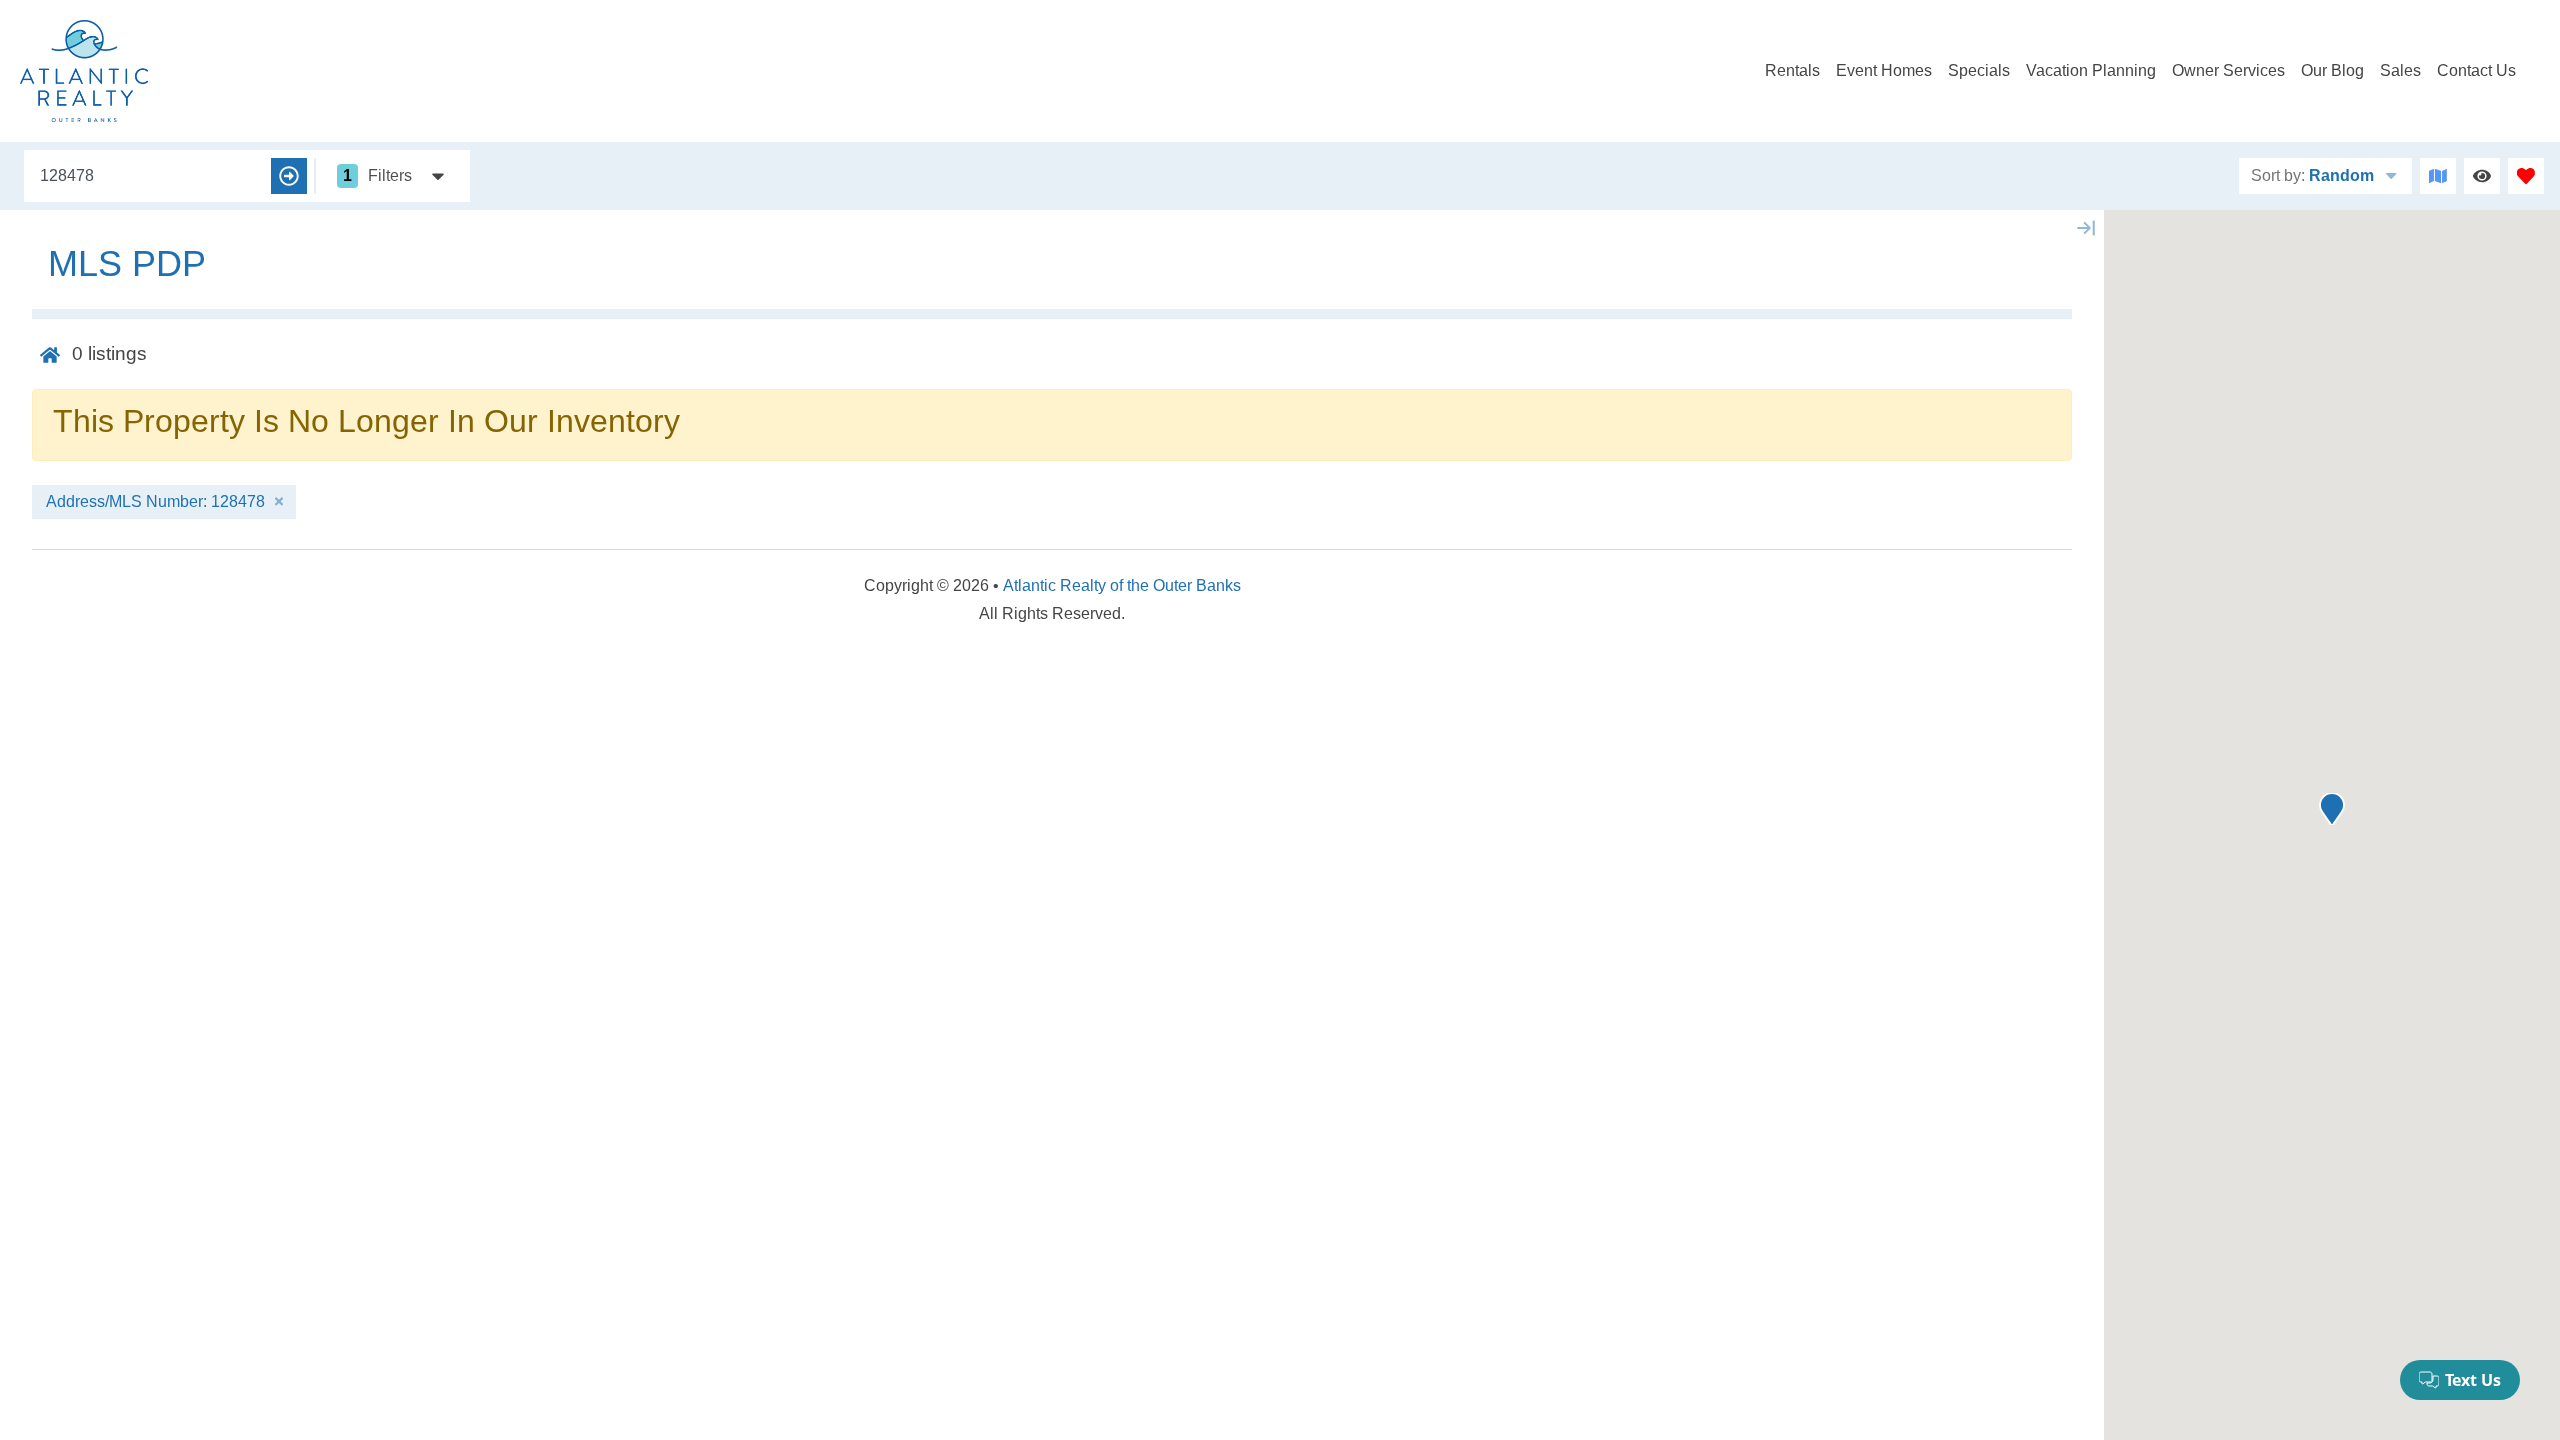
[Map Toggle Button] (2438, 176)
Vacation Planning (2091, 70)
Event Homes (1884, 70)
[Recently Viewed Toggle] (2482, 176)
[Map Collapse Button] (2086, 228)
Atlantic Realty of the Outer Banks (1122, 585)
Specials (1979, 70)
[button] (2332, 809)
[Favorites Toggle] (2526, 176)
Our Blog (2332, 70)
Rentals (1792, 70)
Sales (2400, 70)
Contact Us (2476, 70)
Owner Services (2228, 70)
